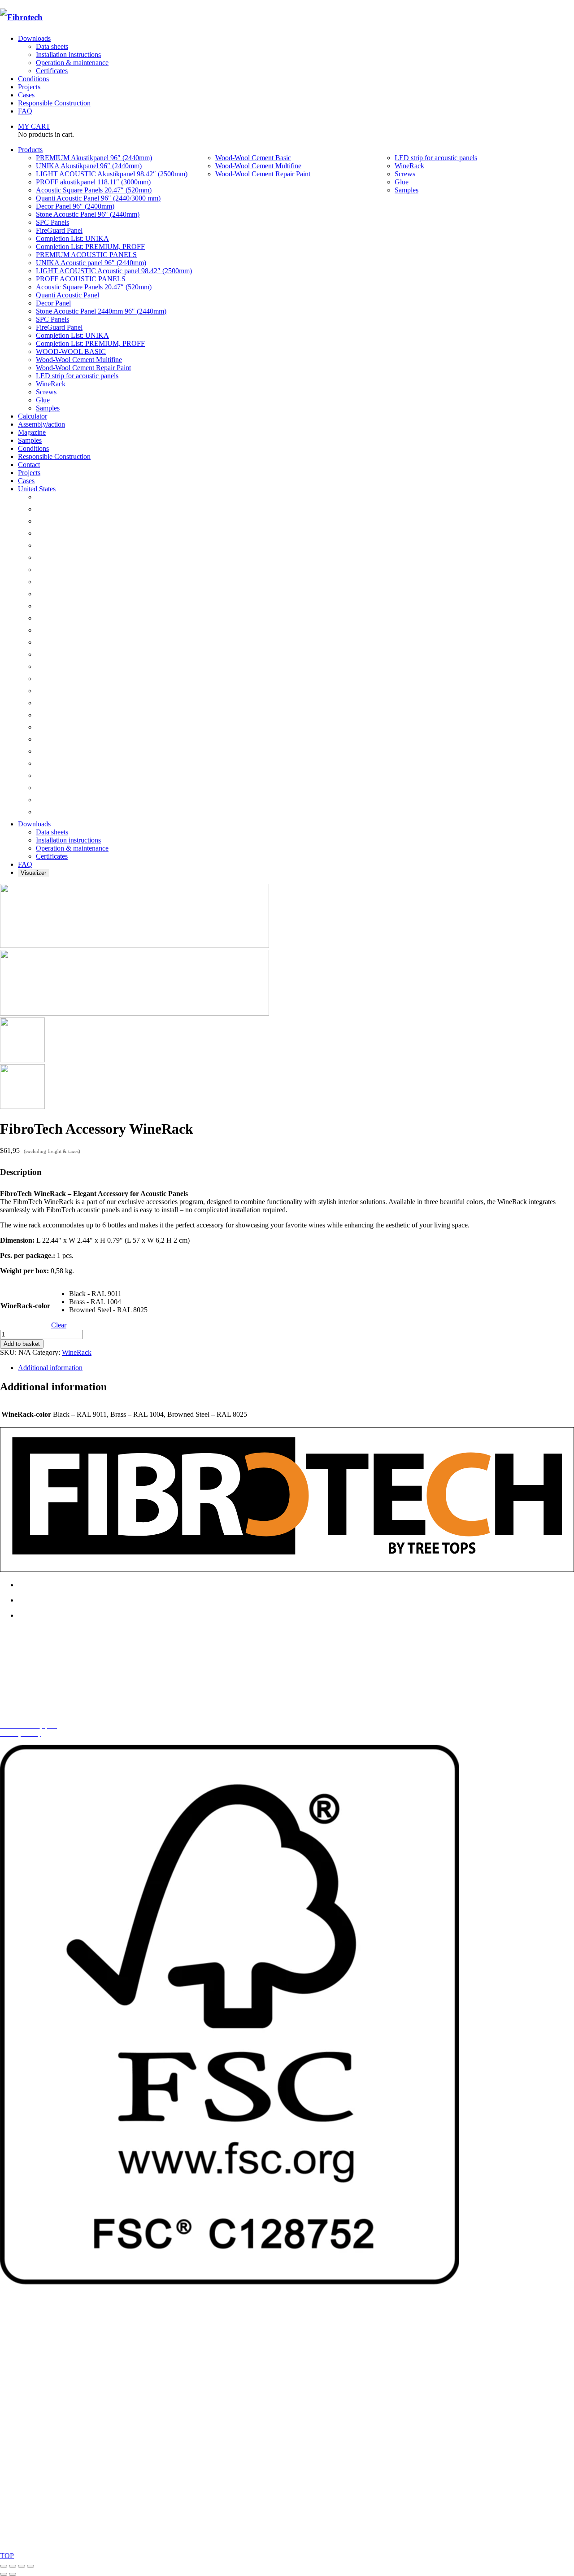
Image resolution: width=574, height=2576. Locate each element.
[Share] (22, 2566)
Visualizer (33, 873)
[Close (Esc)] (30, 2566)
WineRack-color (25, 1306)
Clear (59, 1325)
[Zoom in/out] (4, 2566)
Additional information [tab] (50, 1368)
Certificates (52, 71)
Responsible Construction (54, 103)
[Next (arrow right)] (13, 2574)
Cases (26, 95)
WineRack (77, 1352)
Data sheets (52, 46)
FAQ (25, 111)
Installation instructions (68, 55)
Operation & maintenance (72, 63)
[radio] (108, 1294)
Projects (29, 87)
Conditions (33, 79)
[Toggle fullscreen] (13, 2566)
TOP (7, 2556)
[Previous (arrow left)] (4, 2574)
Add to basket (22, 1344)
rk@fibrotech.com (44, 1679)
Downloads (34, 38)
